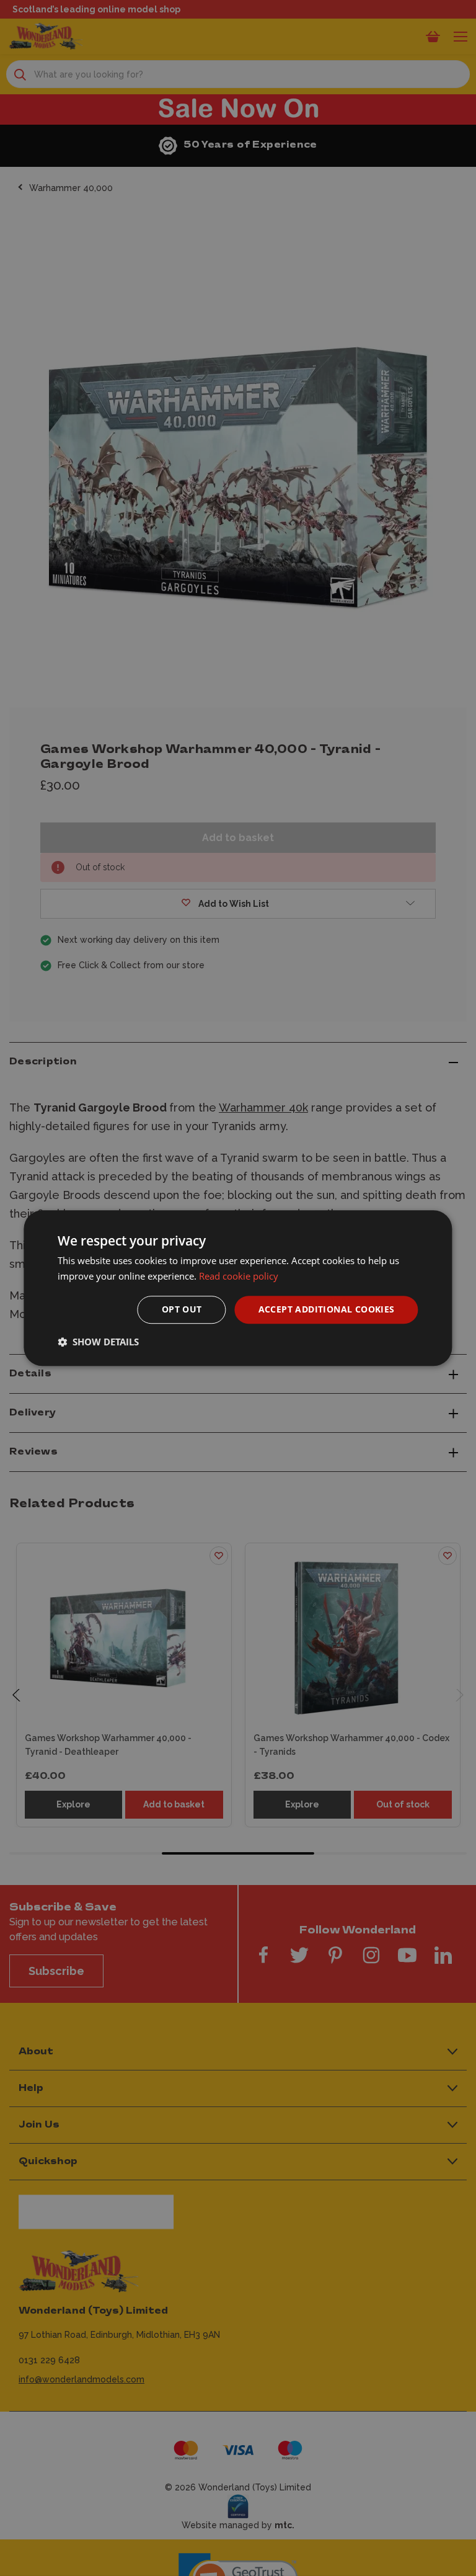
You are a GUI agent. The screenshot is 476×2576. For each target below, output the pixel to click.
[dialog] (238, 1288)
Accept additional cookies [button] (327, 1310)
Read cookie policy (239, 1276)
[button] (98, 1342)
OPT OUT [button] (182, 1310)
